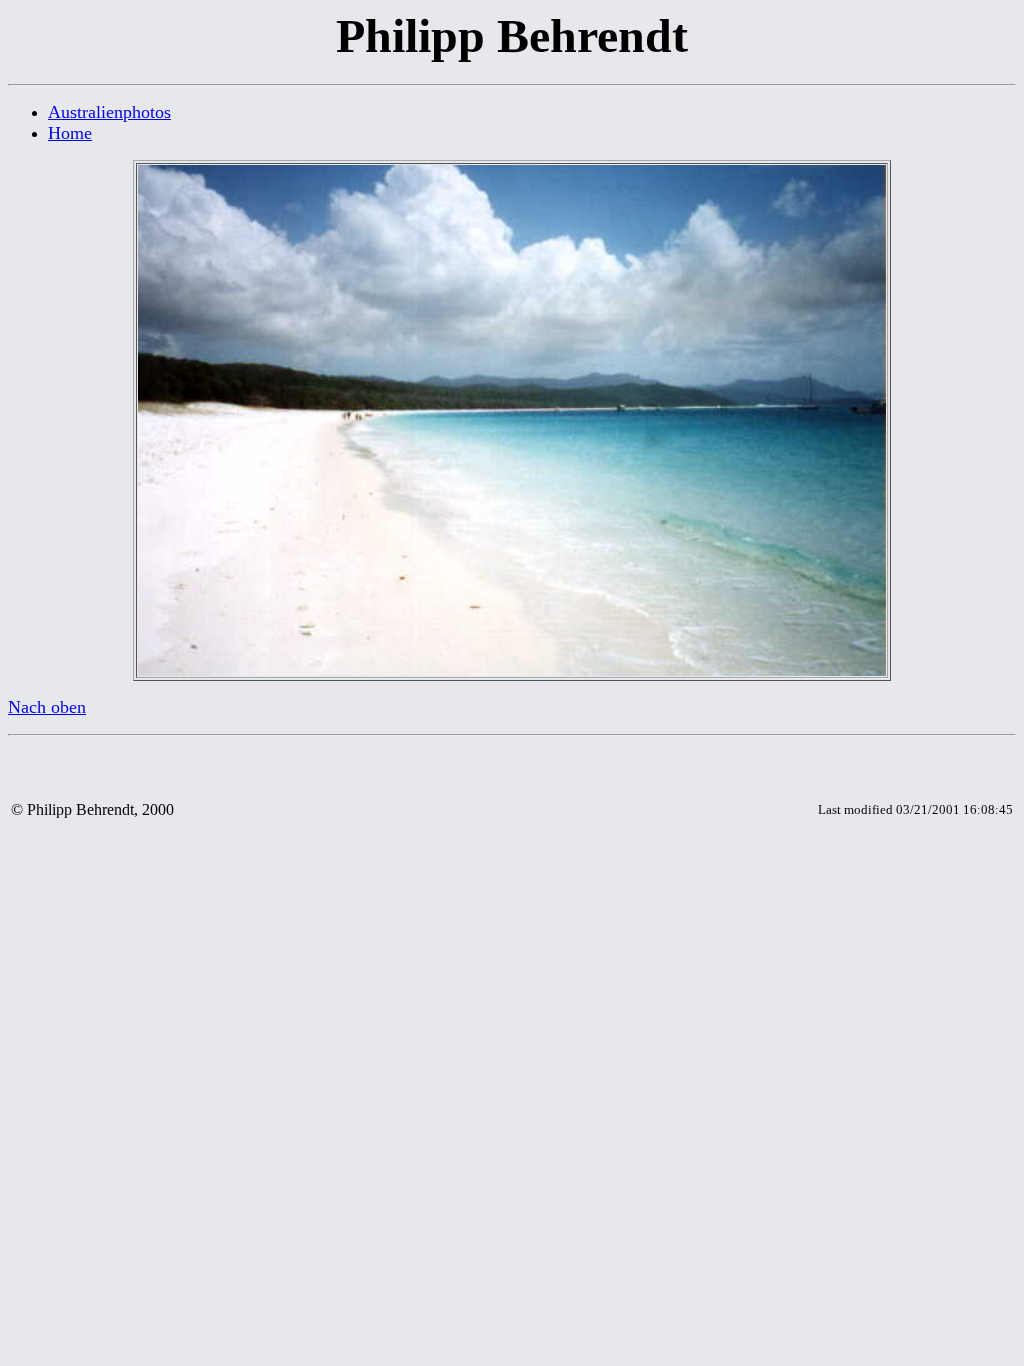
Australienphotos (109, 112)
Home (70, 133)
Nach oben (47, 707)
